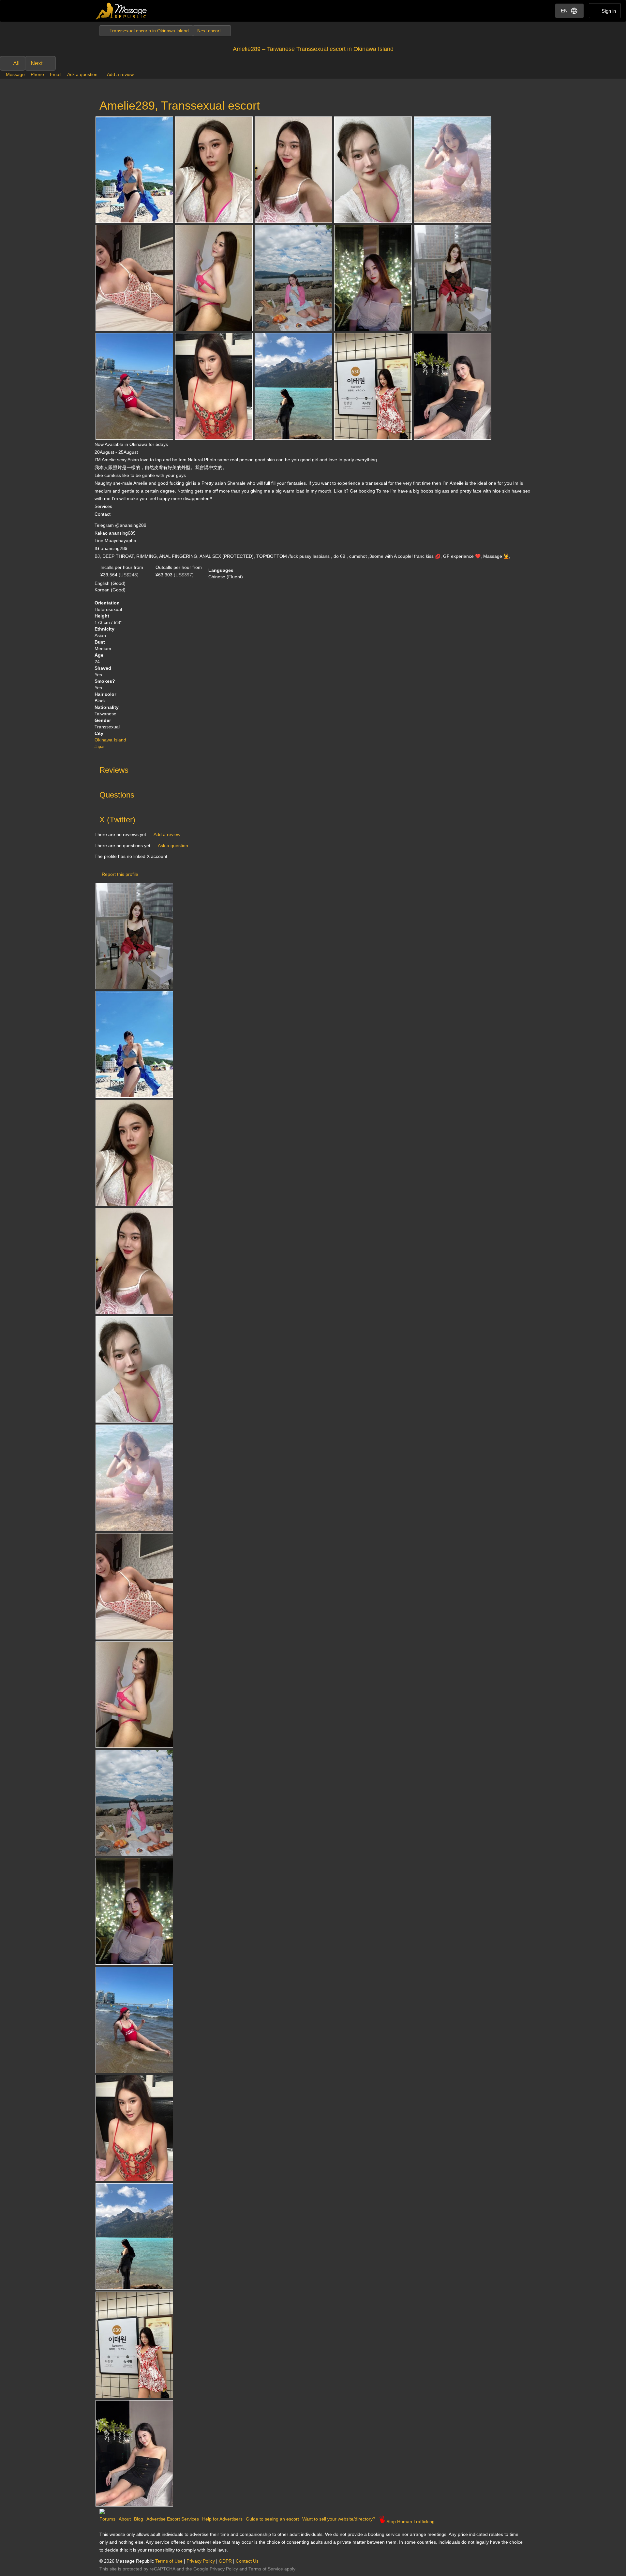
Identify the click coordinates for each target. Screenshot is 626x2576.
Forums (107, 2519)
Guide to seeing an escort (272, 2519)
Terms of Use (169, 2561)
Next (37, 63)
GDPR (225, 2561)
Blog (139, 2519)
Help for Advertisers (222, 2519)
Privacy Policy (201, 2561)
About (125, 2519)
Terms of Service (266, 2569)
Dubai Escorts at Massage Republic (121, 11)
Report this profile (120, 874)
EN (564, 11)
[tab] (313, 769)
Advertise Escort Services (173, 2519)
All (16, 63)
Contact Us (247, 2561)
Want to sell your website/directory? (339, 2519)
